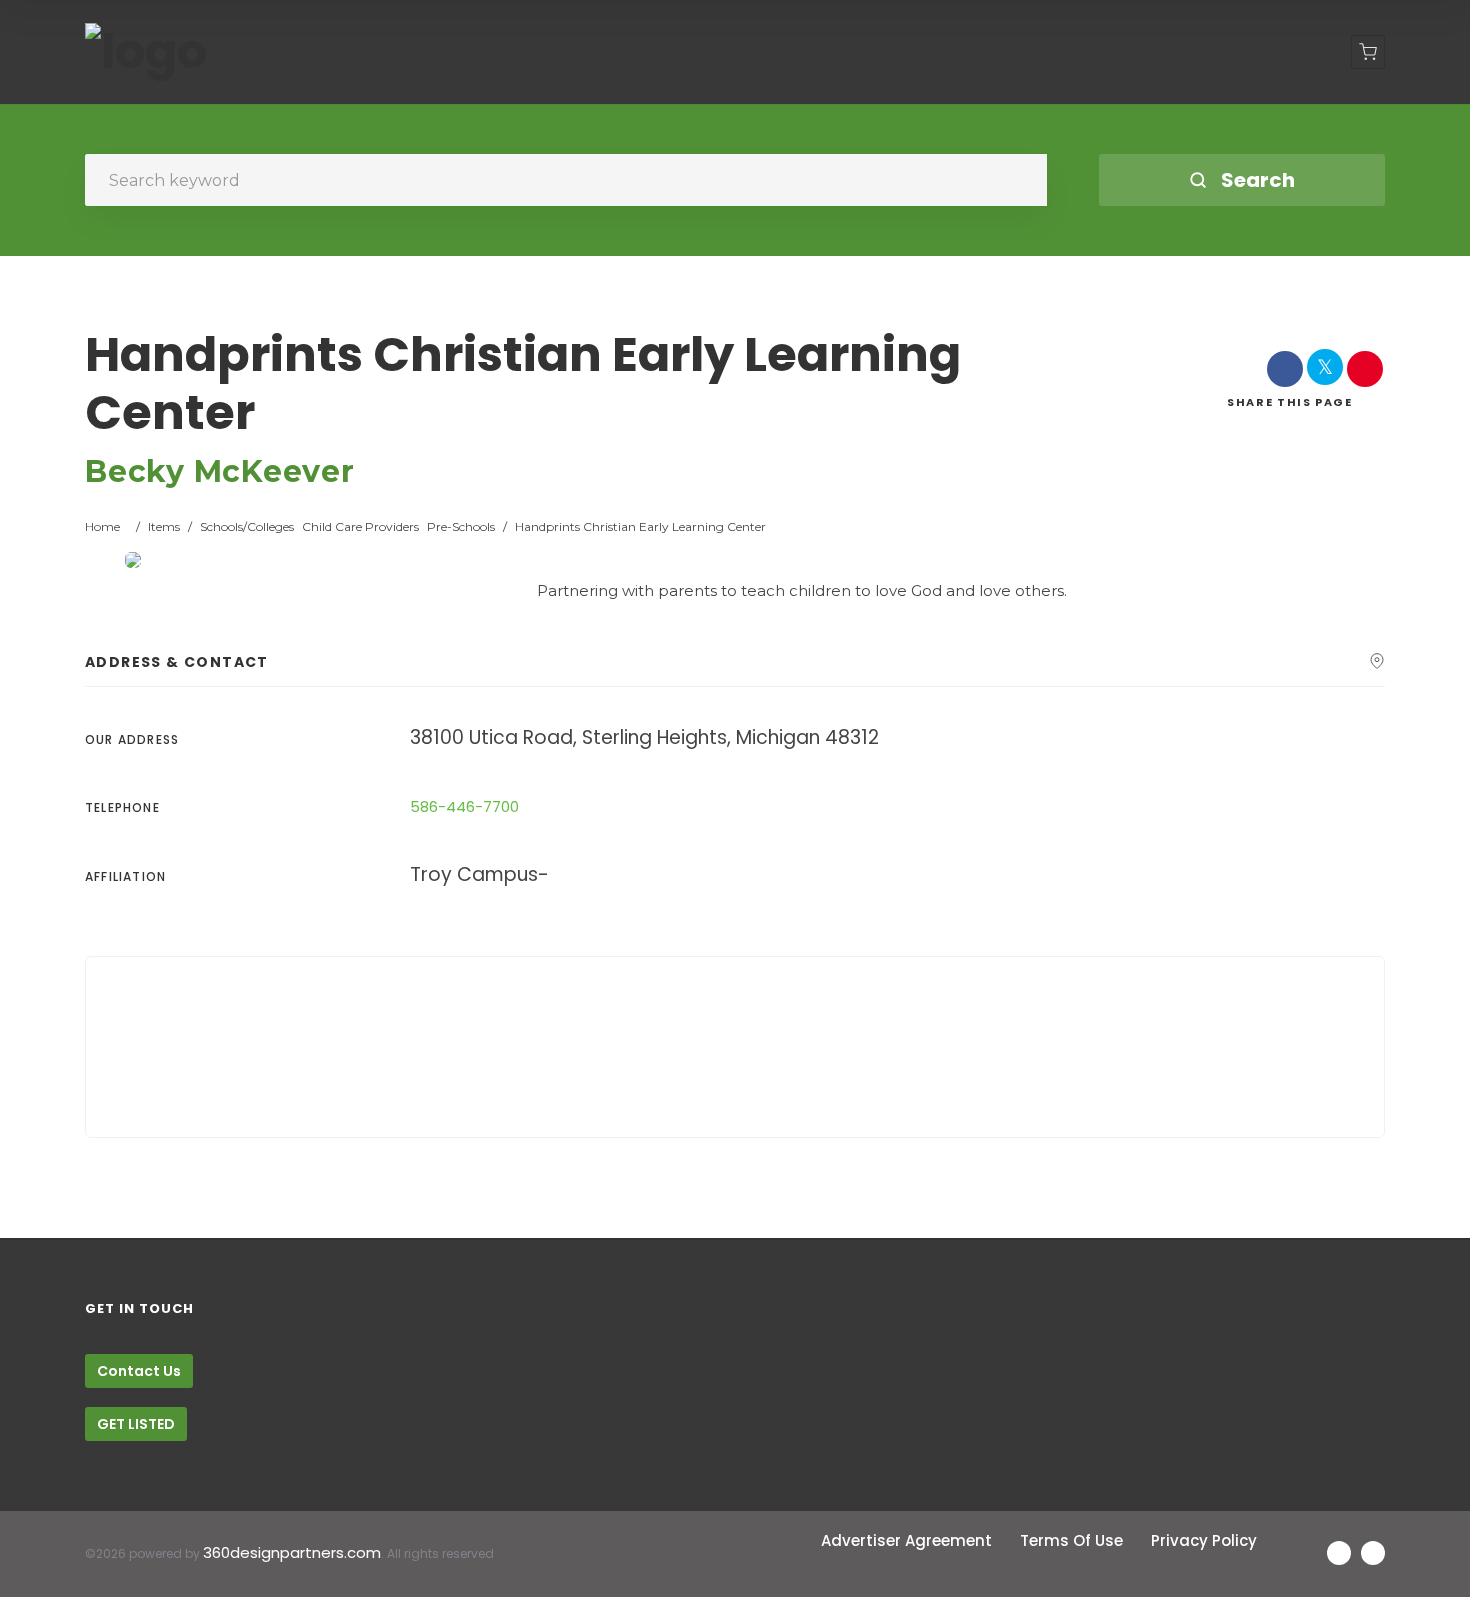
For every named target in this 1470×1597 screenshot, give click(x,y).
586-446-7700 (464, 806)
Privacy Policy (1204, 1540)
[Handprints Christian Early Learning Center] (133, 560)
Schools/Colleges (247, 526)
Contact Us (139, 1371)
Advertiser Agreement (906, 1540)
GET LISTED (136, 1424)
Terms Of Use (1071, 1540)
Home (102, 526)
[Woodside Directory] (146, 52)
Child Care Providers (360, 526)
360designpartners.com (292, 1552)
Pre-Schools (461, 526)
